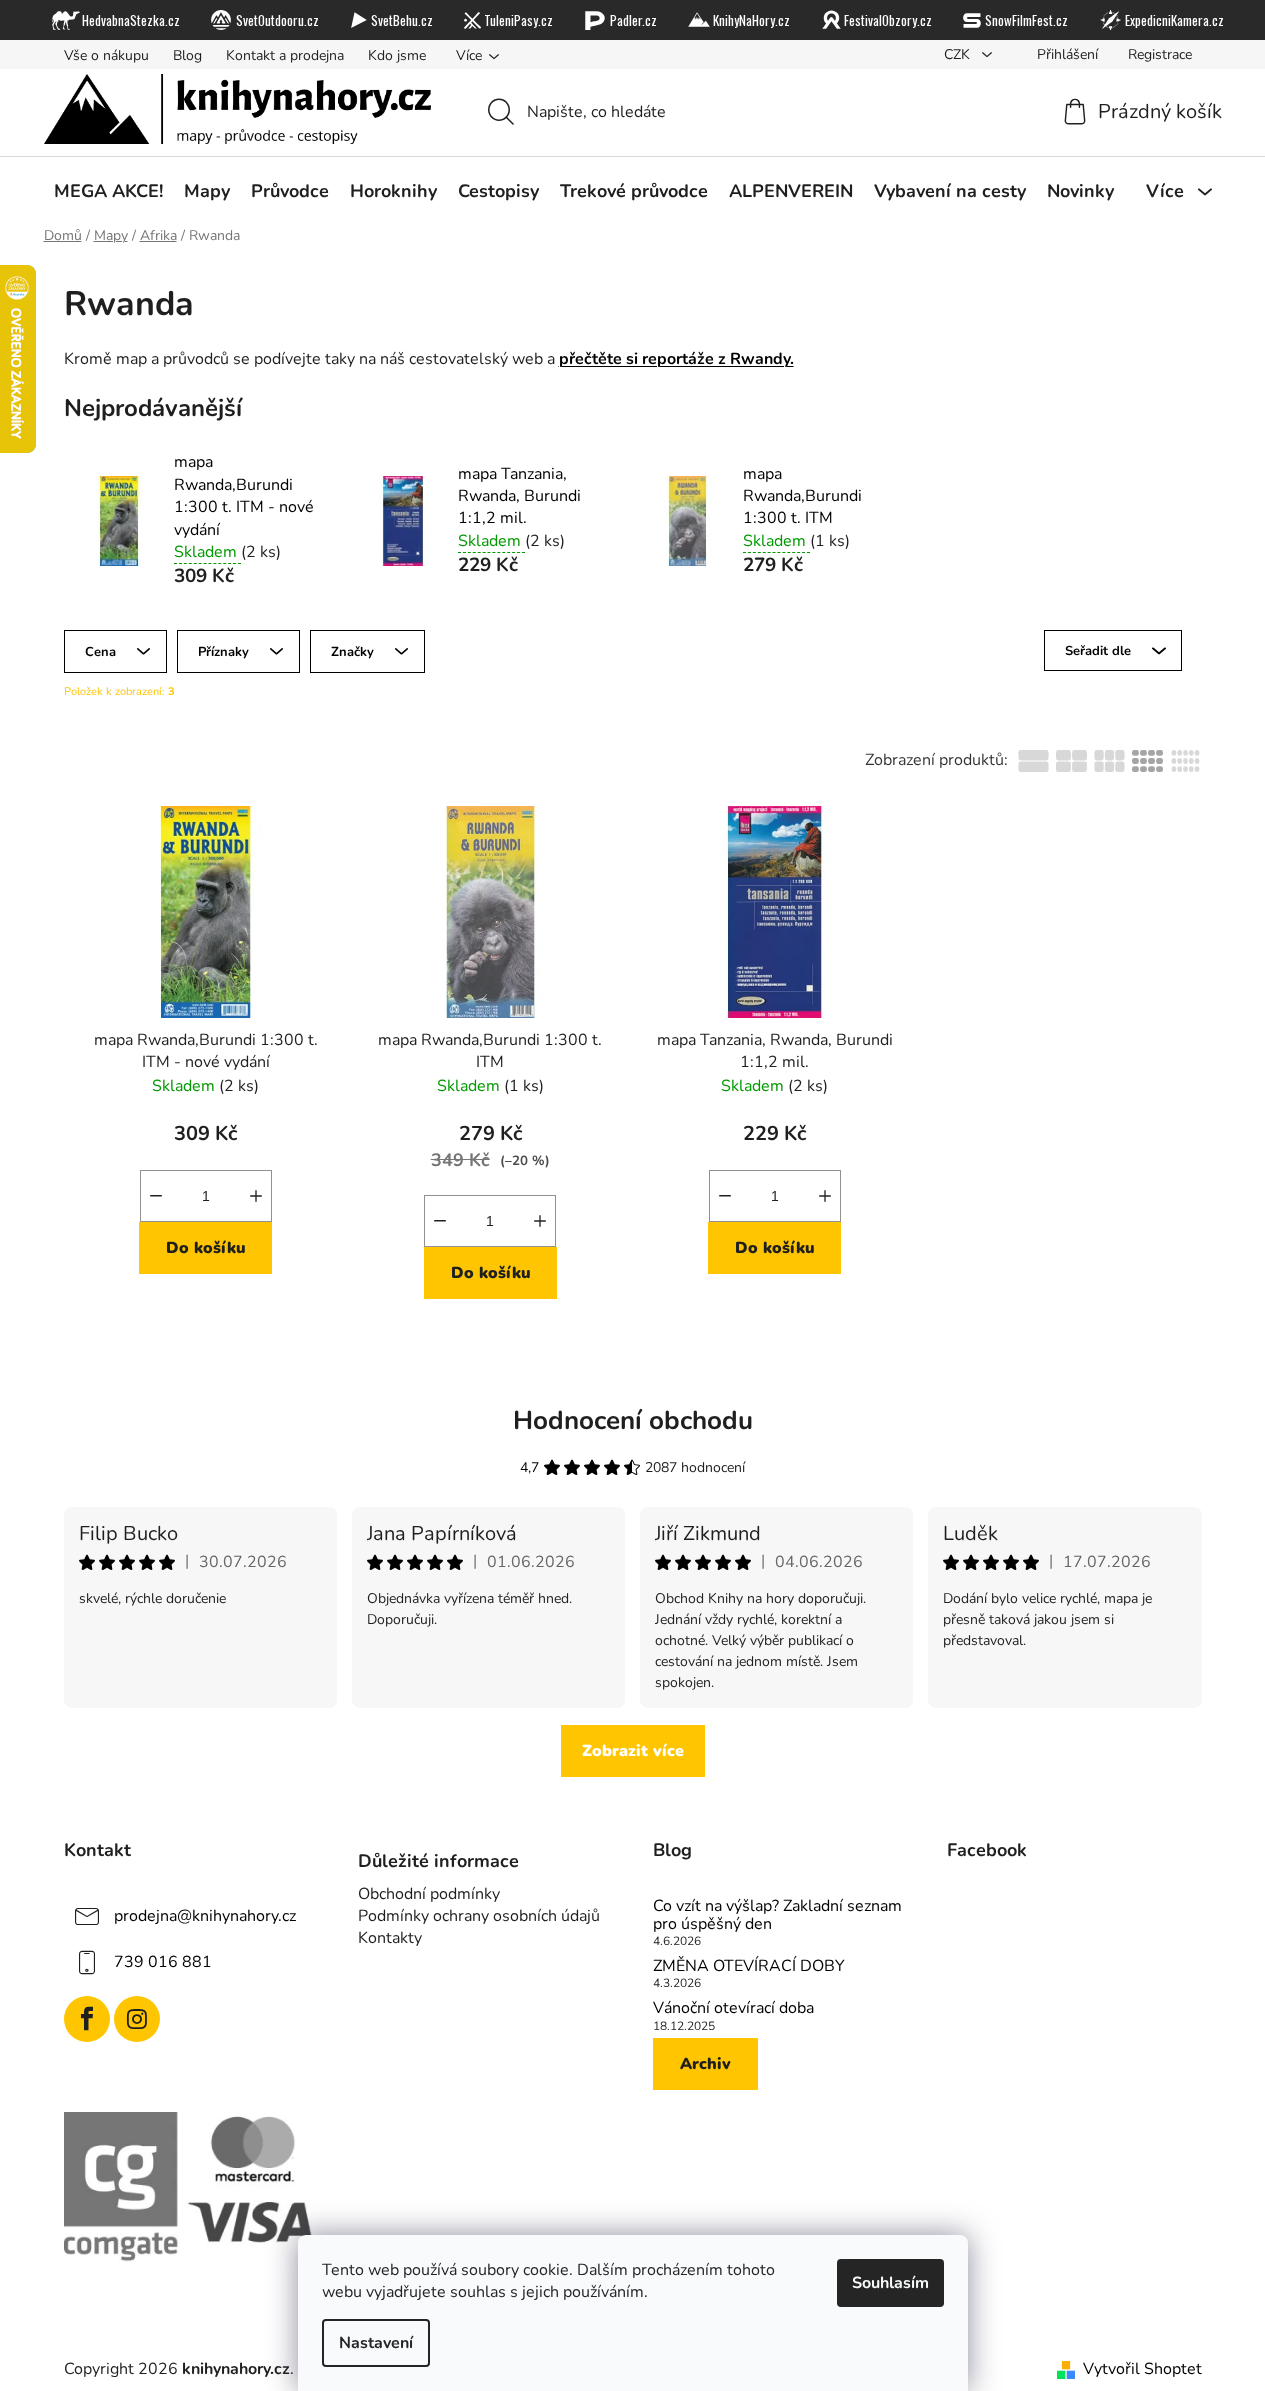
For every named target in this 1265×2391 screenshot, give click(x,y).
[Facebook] (87, 2019)
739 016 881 (163, 1962)
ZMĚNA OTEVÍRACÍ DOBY (749, 1967)
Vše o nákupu (106, 55)
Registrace (1160, 54)
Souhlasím (890, 2283)
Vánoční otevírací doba (733, 2009)
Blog (187, 55)
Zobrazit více (633, 1751)
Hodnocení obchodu (633, 1420)
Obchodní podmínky (429, 1894)
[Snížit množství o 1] (156, 1196)
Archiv (705, 2064)
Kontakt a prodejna (285, 55)
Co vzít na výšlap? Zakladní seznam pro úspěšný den (777, 1915)
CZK (959, 54)
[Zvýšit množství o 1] (256, 1196)
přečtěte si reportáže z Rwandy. (676, 359)
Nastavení (376, 2343)
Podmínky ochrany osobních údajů (479, 1916)
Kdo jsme (397, 55)
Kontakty (390, 1938)
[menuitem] (108, 191)
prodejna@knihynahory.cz (205, 1916)
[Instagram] (137, 2019)
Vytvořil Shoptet (1142, 2369)
